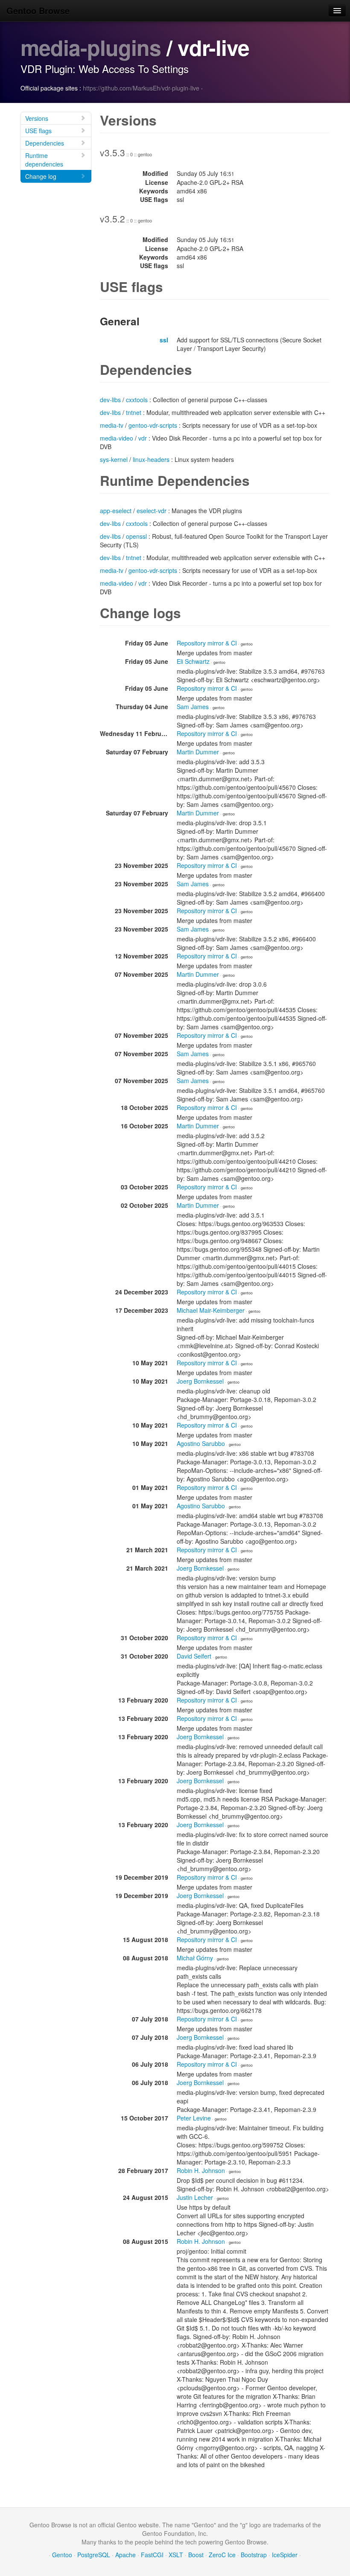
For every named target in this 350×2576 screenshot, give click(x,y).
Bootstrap (254, 2555)
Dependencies (45, 143)
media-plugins (91, 47)
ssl (164, 340)
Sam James (193, 707)
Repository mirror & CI (207, 643)
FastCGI (152, 2555)
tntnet (134, 412)
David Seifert (194, 1656)
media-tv (112, 425)
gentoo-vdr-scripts (153, 425)
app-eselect (116, 511)
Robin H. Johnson (201, 2170)
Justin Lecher (195, 2197)
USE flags (38, 131)
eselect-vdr (152, 511)
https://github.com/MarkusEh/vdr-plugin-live (141, 88)
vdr (143, 438)
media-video (117, 438)
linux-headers (151, 459)
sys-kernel (114, 459)
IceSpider (285, 2555)
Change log (41, 176)
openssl (136, 536)
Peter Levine (194, 2118)
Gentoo (62, 2555)
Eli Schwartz (193, 661)
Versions (37, 118)
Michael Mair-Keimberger (211, 1310)
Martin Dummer (198, 752)
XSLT (176, 2555)
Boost (196, 2555)
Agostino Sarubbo (201, 1443)
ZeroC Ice (222, 2555)
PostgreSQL (94, 2555)
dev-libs (110, 400)
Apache (125, 2555)
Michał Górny (195, 1958)
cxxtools (137, 400)
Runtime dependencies (44, 160)
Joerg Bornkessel (200, 1381)
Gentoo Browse (38, 10)
